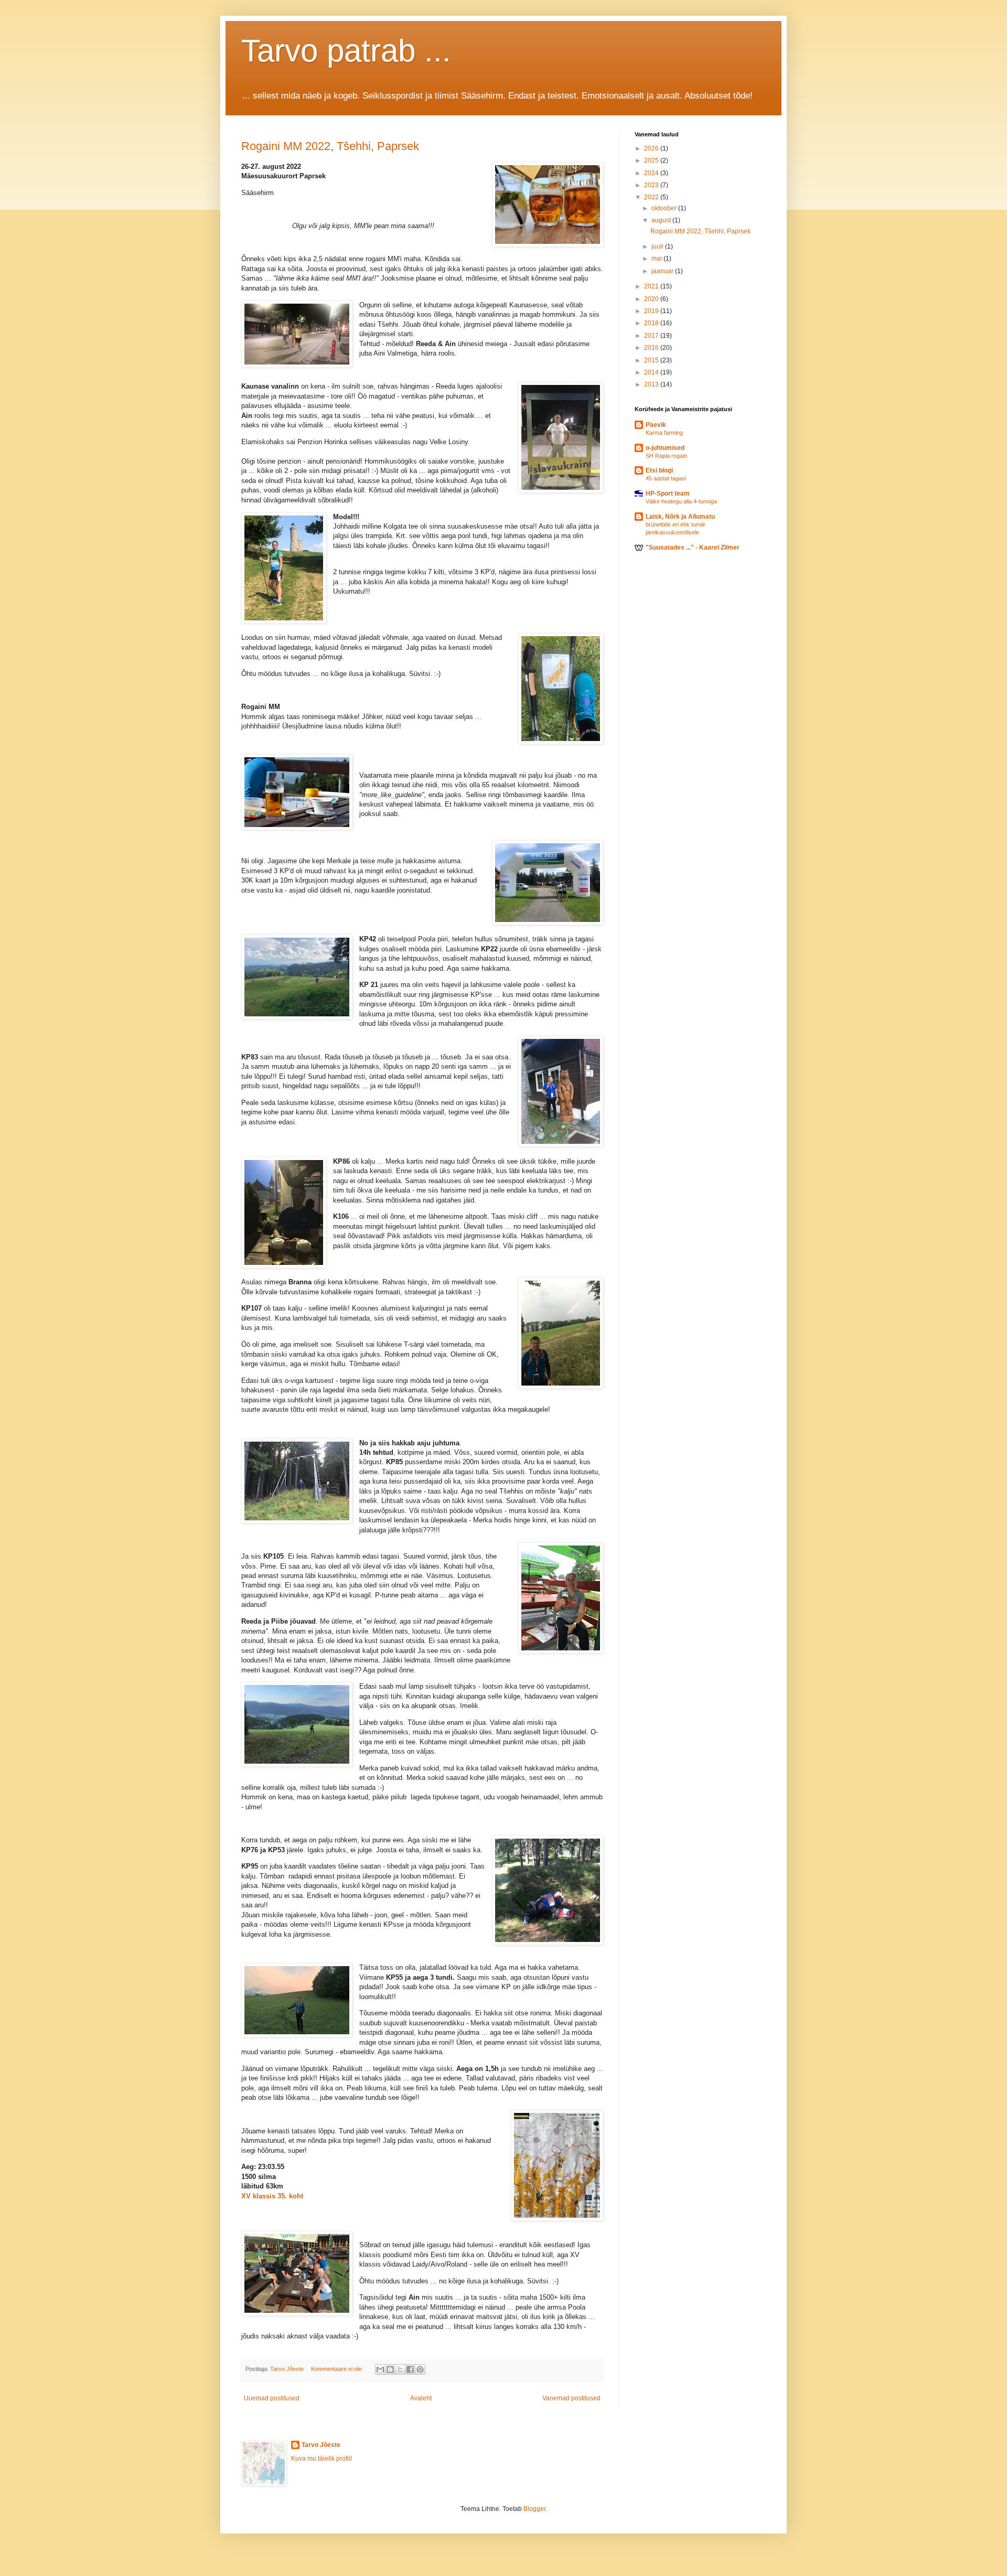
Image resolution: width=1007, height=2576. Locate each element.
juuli (658, 246)
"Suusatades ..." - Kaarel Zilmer (693, 548)
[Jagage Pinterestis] (420, 2369)
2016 (652, 348)
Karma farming (664, 433)
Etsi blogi (659, 470)
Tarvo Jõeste (321, 2445)
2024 (652, 173)
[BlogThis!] (390, 2369)
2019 (652, 311)
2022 (652, 197)
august (662, 220)
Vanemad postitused (571, 2398)
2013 (652, 384)
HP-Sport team (668, 493)
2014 (652, 372)
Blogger (534, 2509)
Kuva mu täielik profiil (322, 2459)
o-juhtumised (665, 448)
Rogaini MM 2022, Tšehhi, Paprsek (330, 146)
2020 (652, 299)
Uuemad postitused (272, 2398)
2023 (652, 185)
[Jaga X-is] (400, 2369)
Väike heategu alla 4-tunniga (681, 501)
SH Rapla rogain (666, 456)
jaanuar (663, 271)
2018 (652, 323)
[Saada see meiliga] (380, 2369)
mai (657, 259)
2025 (652, 160)
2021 (652, 286)
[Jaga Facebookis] (410, 2369)
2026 (652, 148)
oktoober (665, 208)
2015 (652, 360)
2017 (652, 336)
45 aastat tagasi (666, 478)
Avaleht (421, 2398)
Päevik (656, 425)
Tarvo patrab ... (346, 51)
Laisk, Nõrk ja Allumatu (680, 517)
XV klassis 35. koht (272, 2196)
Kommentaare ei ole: (338, 2369)
